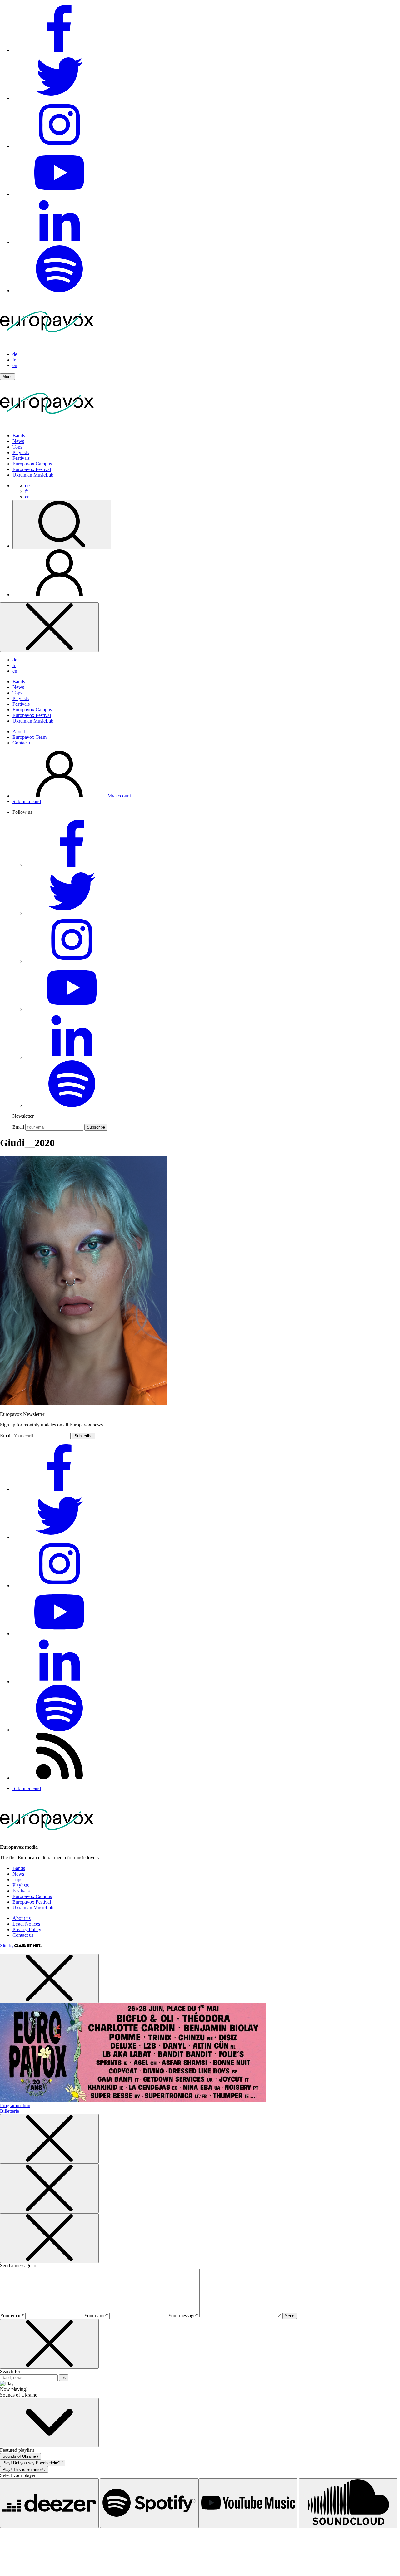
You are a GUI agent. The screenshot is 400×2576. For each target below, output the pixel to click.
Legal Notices (26, 1924)
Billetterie (10, 2111)
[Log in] (59, 594)
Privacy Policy (27, 1929)
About (19, 731)
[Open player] (49, 2423)
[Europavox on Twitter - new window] (59, 98)
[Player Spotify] (149, 2503)
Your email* (12, 2316)
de (15, 354)
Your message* (183, 2316)
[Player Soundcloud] (348, 2503)
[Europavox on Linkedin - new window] (59, 242)
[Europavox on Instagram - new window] (59, 146)
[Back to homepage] (47, 343)
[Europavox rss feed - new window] (59, 1778)
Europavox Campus (32, 464)
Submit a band (27, 801)
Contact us (23, 743)
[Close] (49, 627)
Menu (7, 377)
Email (18, 1127)
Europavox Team (30, 737)
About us (22, 1918)
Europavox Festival (32, 469)
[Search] (62, 525)
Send (290, 2316)
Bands (19, 436)
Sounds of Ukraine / (20, 2456)
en (15, 365)
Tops (17, 447)
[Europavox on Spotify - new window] (59, 290)
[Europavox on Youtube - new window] (59, 194)
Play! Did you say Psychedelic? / (33, 2463)
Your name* (96, 2316)
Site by (7, 1946)
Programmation (15, 2105)
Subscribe (96, 1127)
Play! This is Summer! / (24, 2469)
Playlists (21, 452)
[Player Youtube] (248, 2503)
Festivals (21, 458)
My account (119, 796)
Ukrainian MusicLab (33, 475)
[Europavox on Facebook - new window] (59, 50)
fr (14, 360)
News (18, 441)
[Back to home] (47, 425)
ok (64, 2378)
